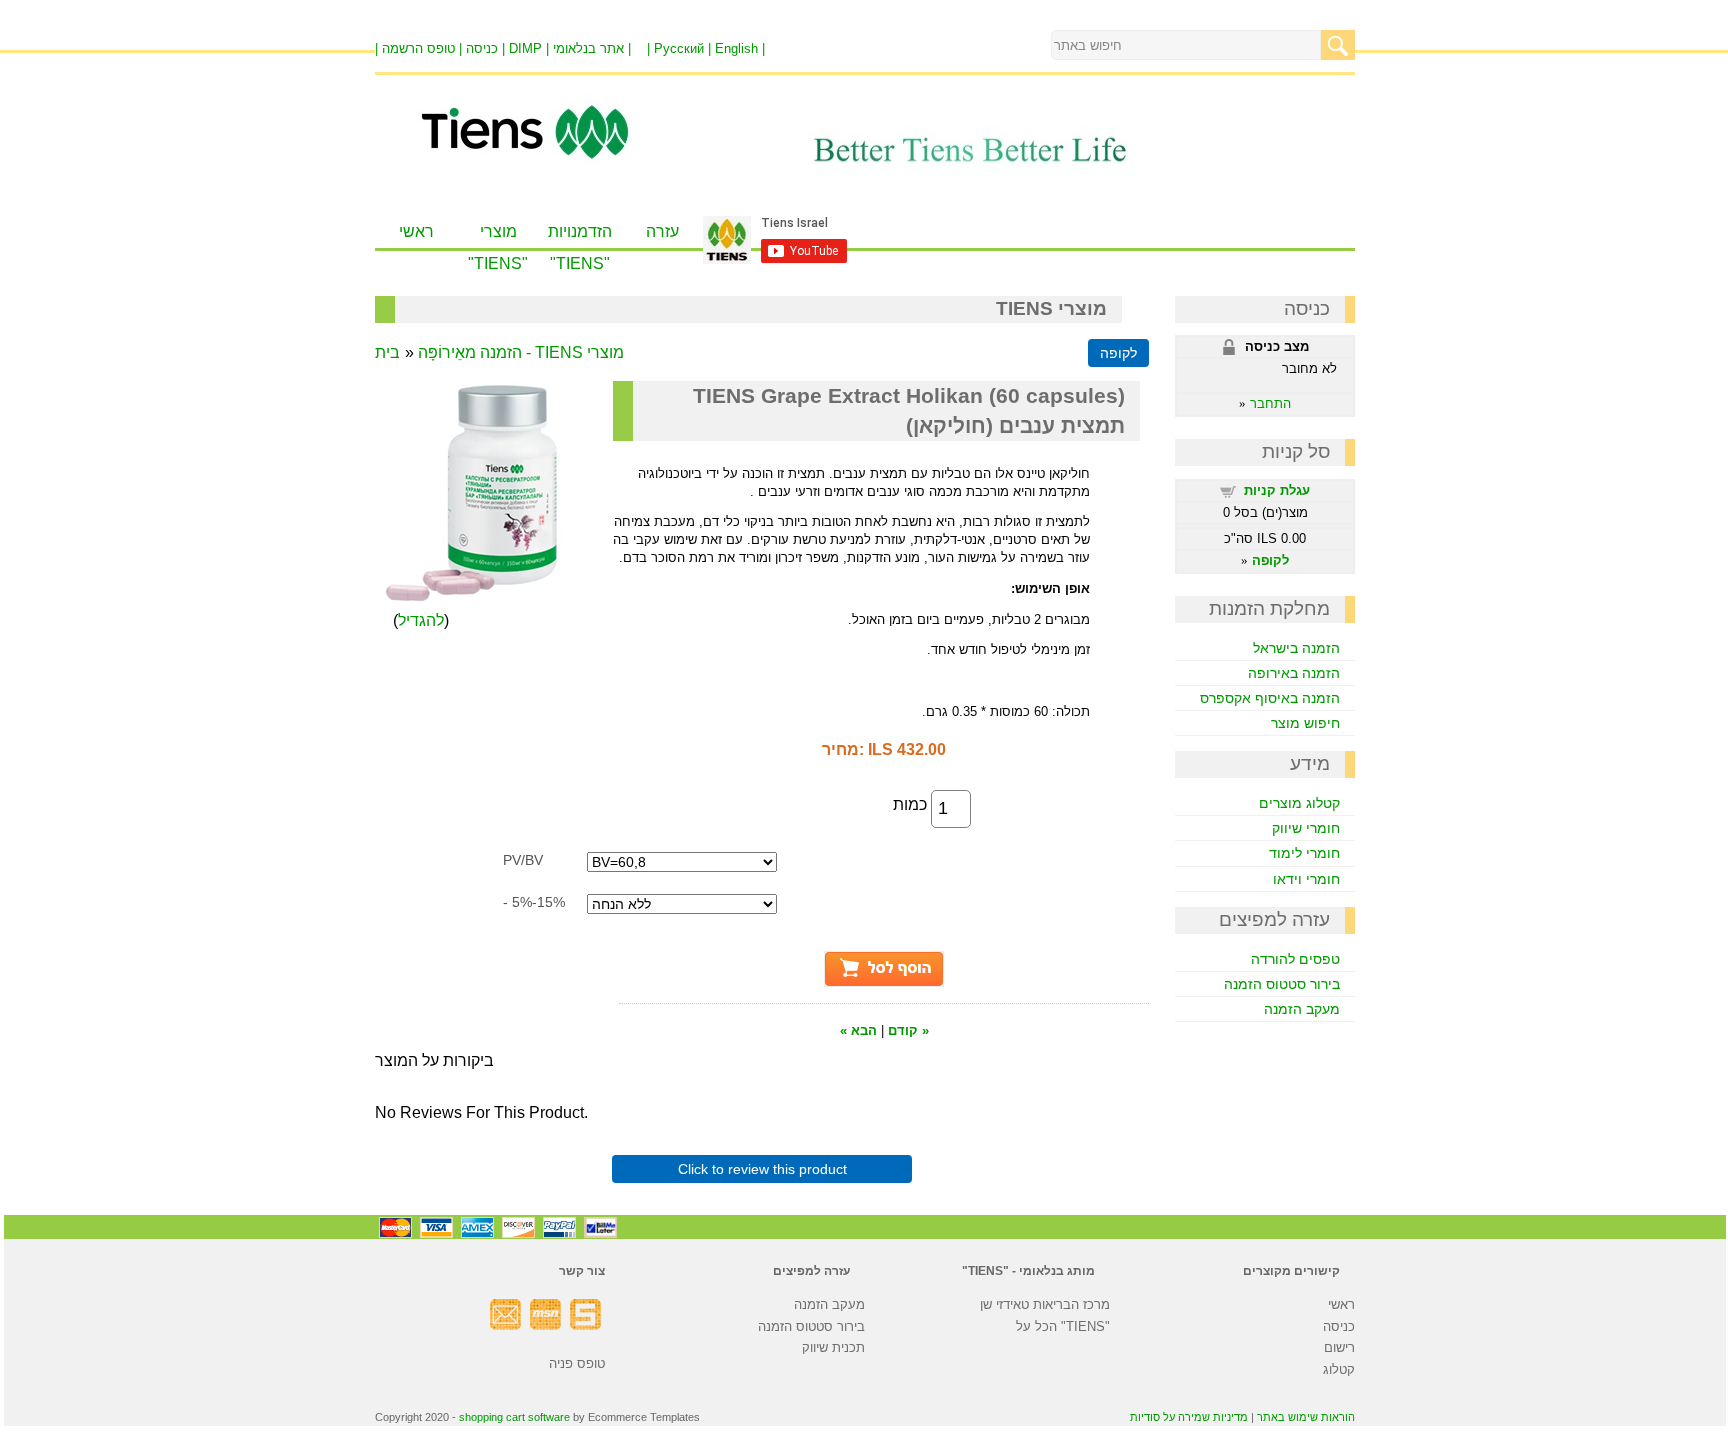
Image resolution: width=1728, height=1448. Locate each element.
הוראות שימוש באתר (1306, 1417)
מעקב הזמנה (1302, 1009)
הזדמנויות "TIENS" (580, 247)
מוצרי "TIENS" (498, 247)
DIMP (525, 48)
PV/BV (523, 860)
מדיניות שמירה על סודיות (1189, 1417)
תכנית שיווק (833, 1347)
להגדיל (421, 620)
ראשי (416, 231)
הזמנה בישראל (1296, 648)
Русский (679, 48)
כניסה (1339, 1326)
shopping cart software (514, 1417)
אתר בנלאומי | (592, 48)
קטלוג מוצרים (1299, 803)
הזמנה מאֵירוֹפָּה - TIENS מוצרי (521, 352)
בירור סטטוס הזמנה (1282, 984)
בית (387, 352)
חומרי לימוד (1304, 853)
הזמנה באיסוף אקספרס (1270, 698)
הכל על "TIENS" (1063, 1326)
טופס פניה (577, 1363)
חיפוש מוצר (1305, 723)
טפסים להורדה (1295, 959)
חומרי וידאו (1306, 879)
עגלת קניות (1277, 490)
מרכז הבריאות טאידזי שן (1045, 1304)
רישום (1339, 1347)
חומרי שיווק (1306, 828)
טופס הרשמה (418, 48)
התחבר (1270, 403)
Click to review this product (762, 1169)
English (736, 48)
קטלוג (1339, 1369)
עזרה (662, 231)
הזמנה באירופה (1294, 673)
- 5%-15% (534, 902)
